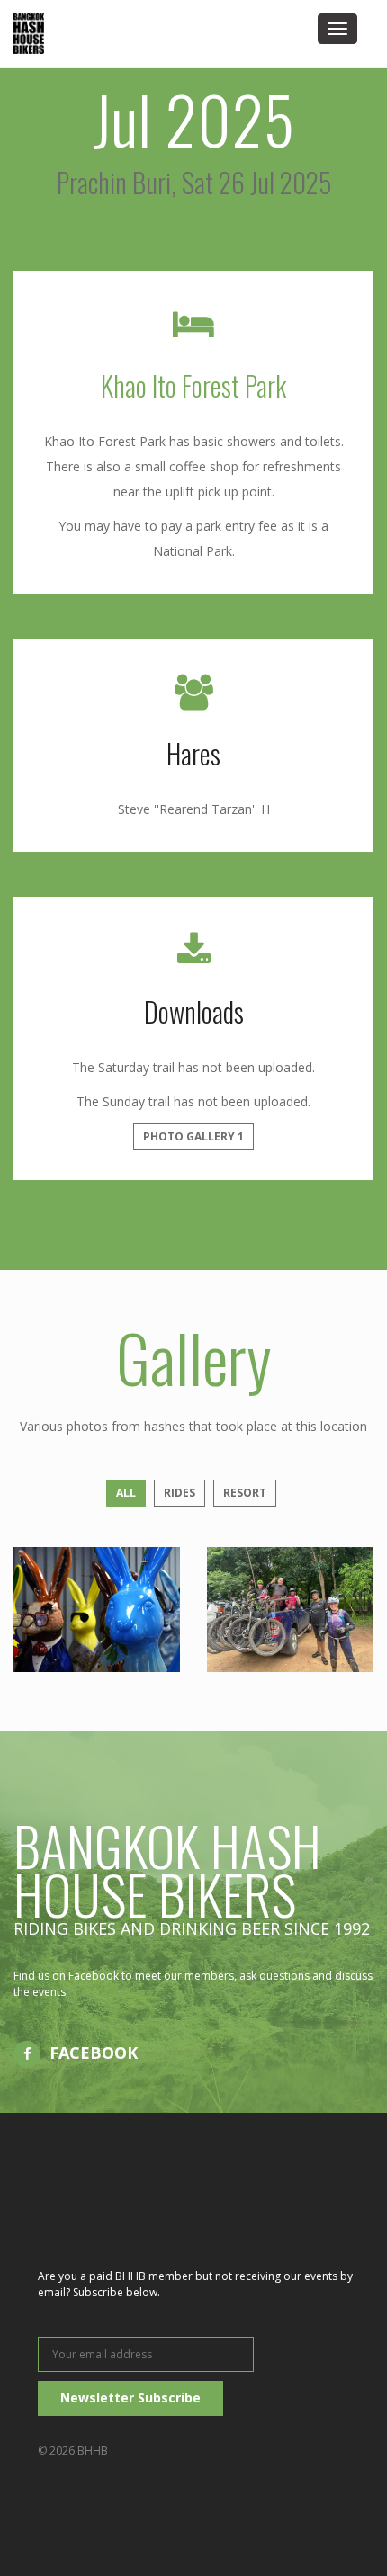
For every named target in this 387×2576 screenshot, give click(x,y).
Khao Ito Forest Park (193, 385)
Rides (180, 1493)
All (126, 1493)
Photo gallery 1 (193, 1136)
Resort (245, 1493)
